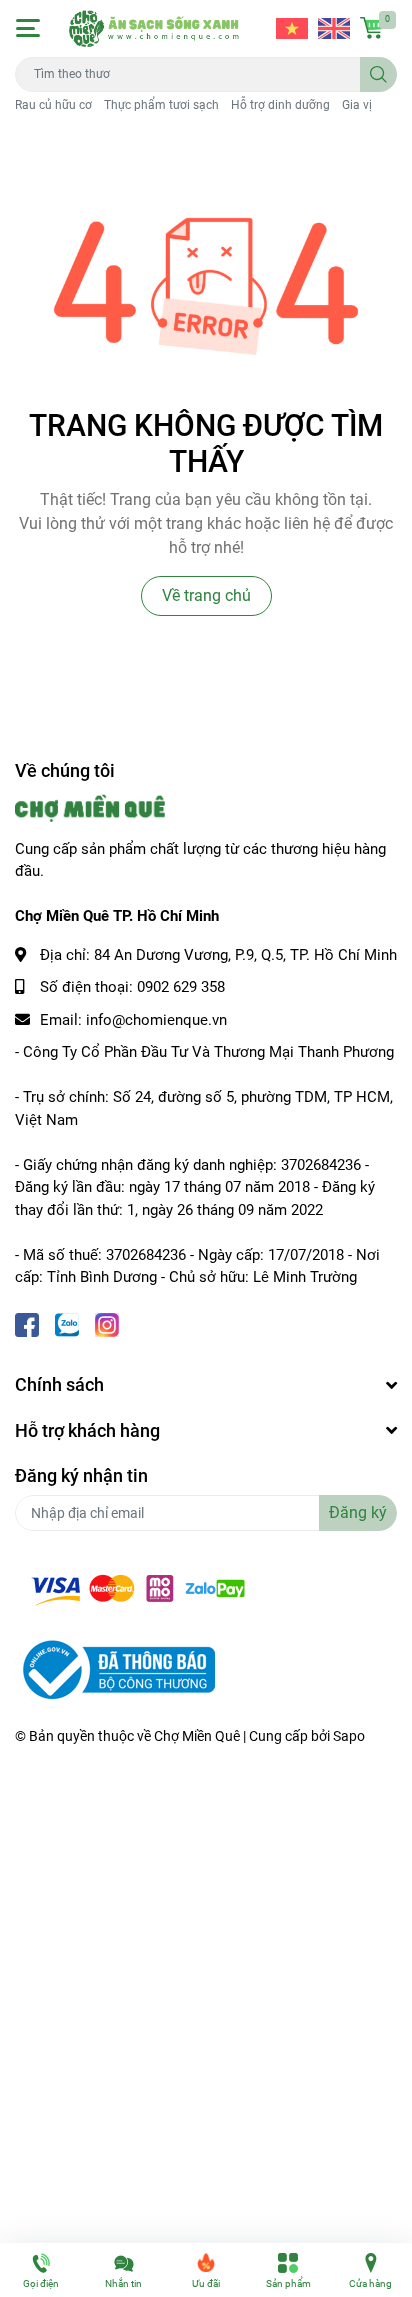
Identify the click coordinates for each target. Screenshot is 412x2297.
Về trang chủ (206, 595)
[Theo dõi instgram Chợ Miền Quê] (107, 1323)
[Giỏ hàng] (372, 28)
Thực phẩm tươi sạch (161, 105)
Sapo (349, 1736)
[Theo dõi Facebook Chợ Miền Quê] (27, 1323)
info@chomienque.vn (156, 1020)
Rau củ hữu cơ (53, 105)
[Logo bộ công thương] (115, 1669)
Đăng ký (358, 1512)
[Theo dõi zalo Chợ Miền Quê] (67, 1323)
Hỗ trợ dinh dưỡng (280, 105)
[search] (378, 74)
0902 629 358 (181, 987)
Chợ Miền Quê (197, 1736)
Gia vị (357, 105)
